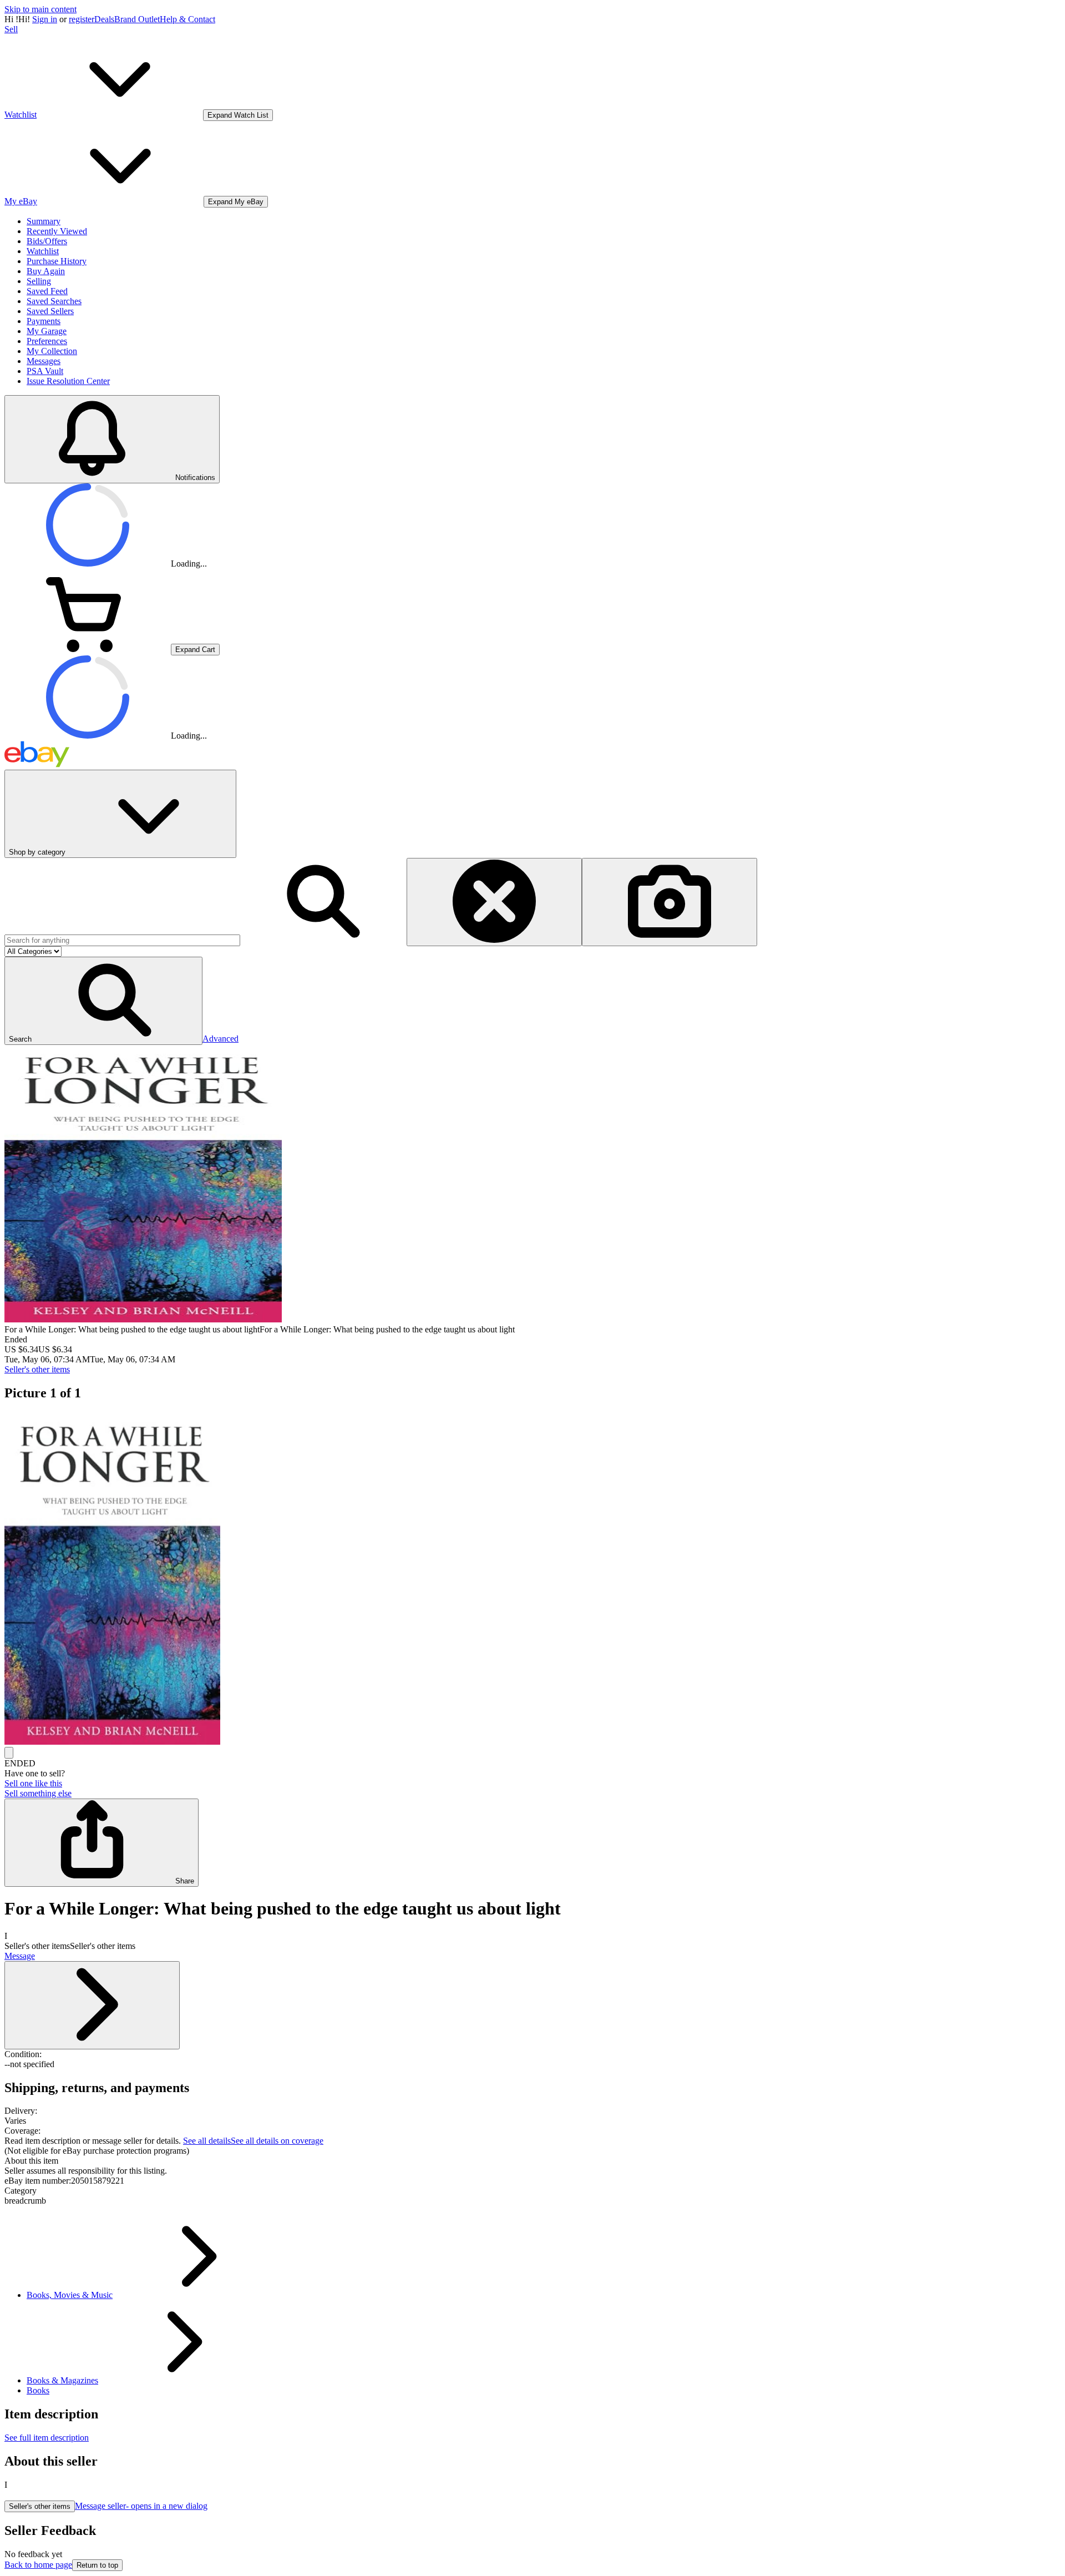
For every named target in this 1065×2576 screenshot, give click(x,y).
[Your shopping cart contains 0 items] (88, 649)
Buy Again (46, 271)
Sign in (45, 19)
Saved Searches (54, 301)
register (82, 19)
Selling (39, 281)
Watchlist (43, 251)
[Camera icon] (670, 902)
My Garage (47, 331)
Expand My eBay (236, 202)
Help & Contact (187, 19)
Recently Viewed (57, 231)
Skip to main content (40, 9)
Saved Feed (47, 291)
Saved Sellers (50, 311)
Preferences (47, 341)
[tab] (532, 2161)
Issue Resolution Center (68, 381)
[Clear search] (494, 902)
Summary (44, 221)
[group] (532, 1579)
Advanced (220, 1039)
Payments (44, 321)
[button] (103, 1001)
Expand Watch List (238, 115)
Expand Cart (195, 650)
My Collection (52, 351)
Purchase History (57, 261)
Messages (44, 361)
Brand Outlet (137, 19)
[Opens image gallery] (9, 1753)
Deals (104, 19)
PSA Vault (45, 371)
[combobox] (122, 940)
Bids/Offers (47, 241)
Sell (11, 29)
